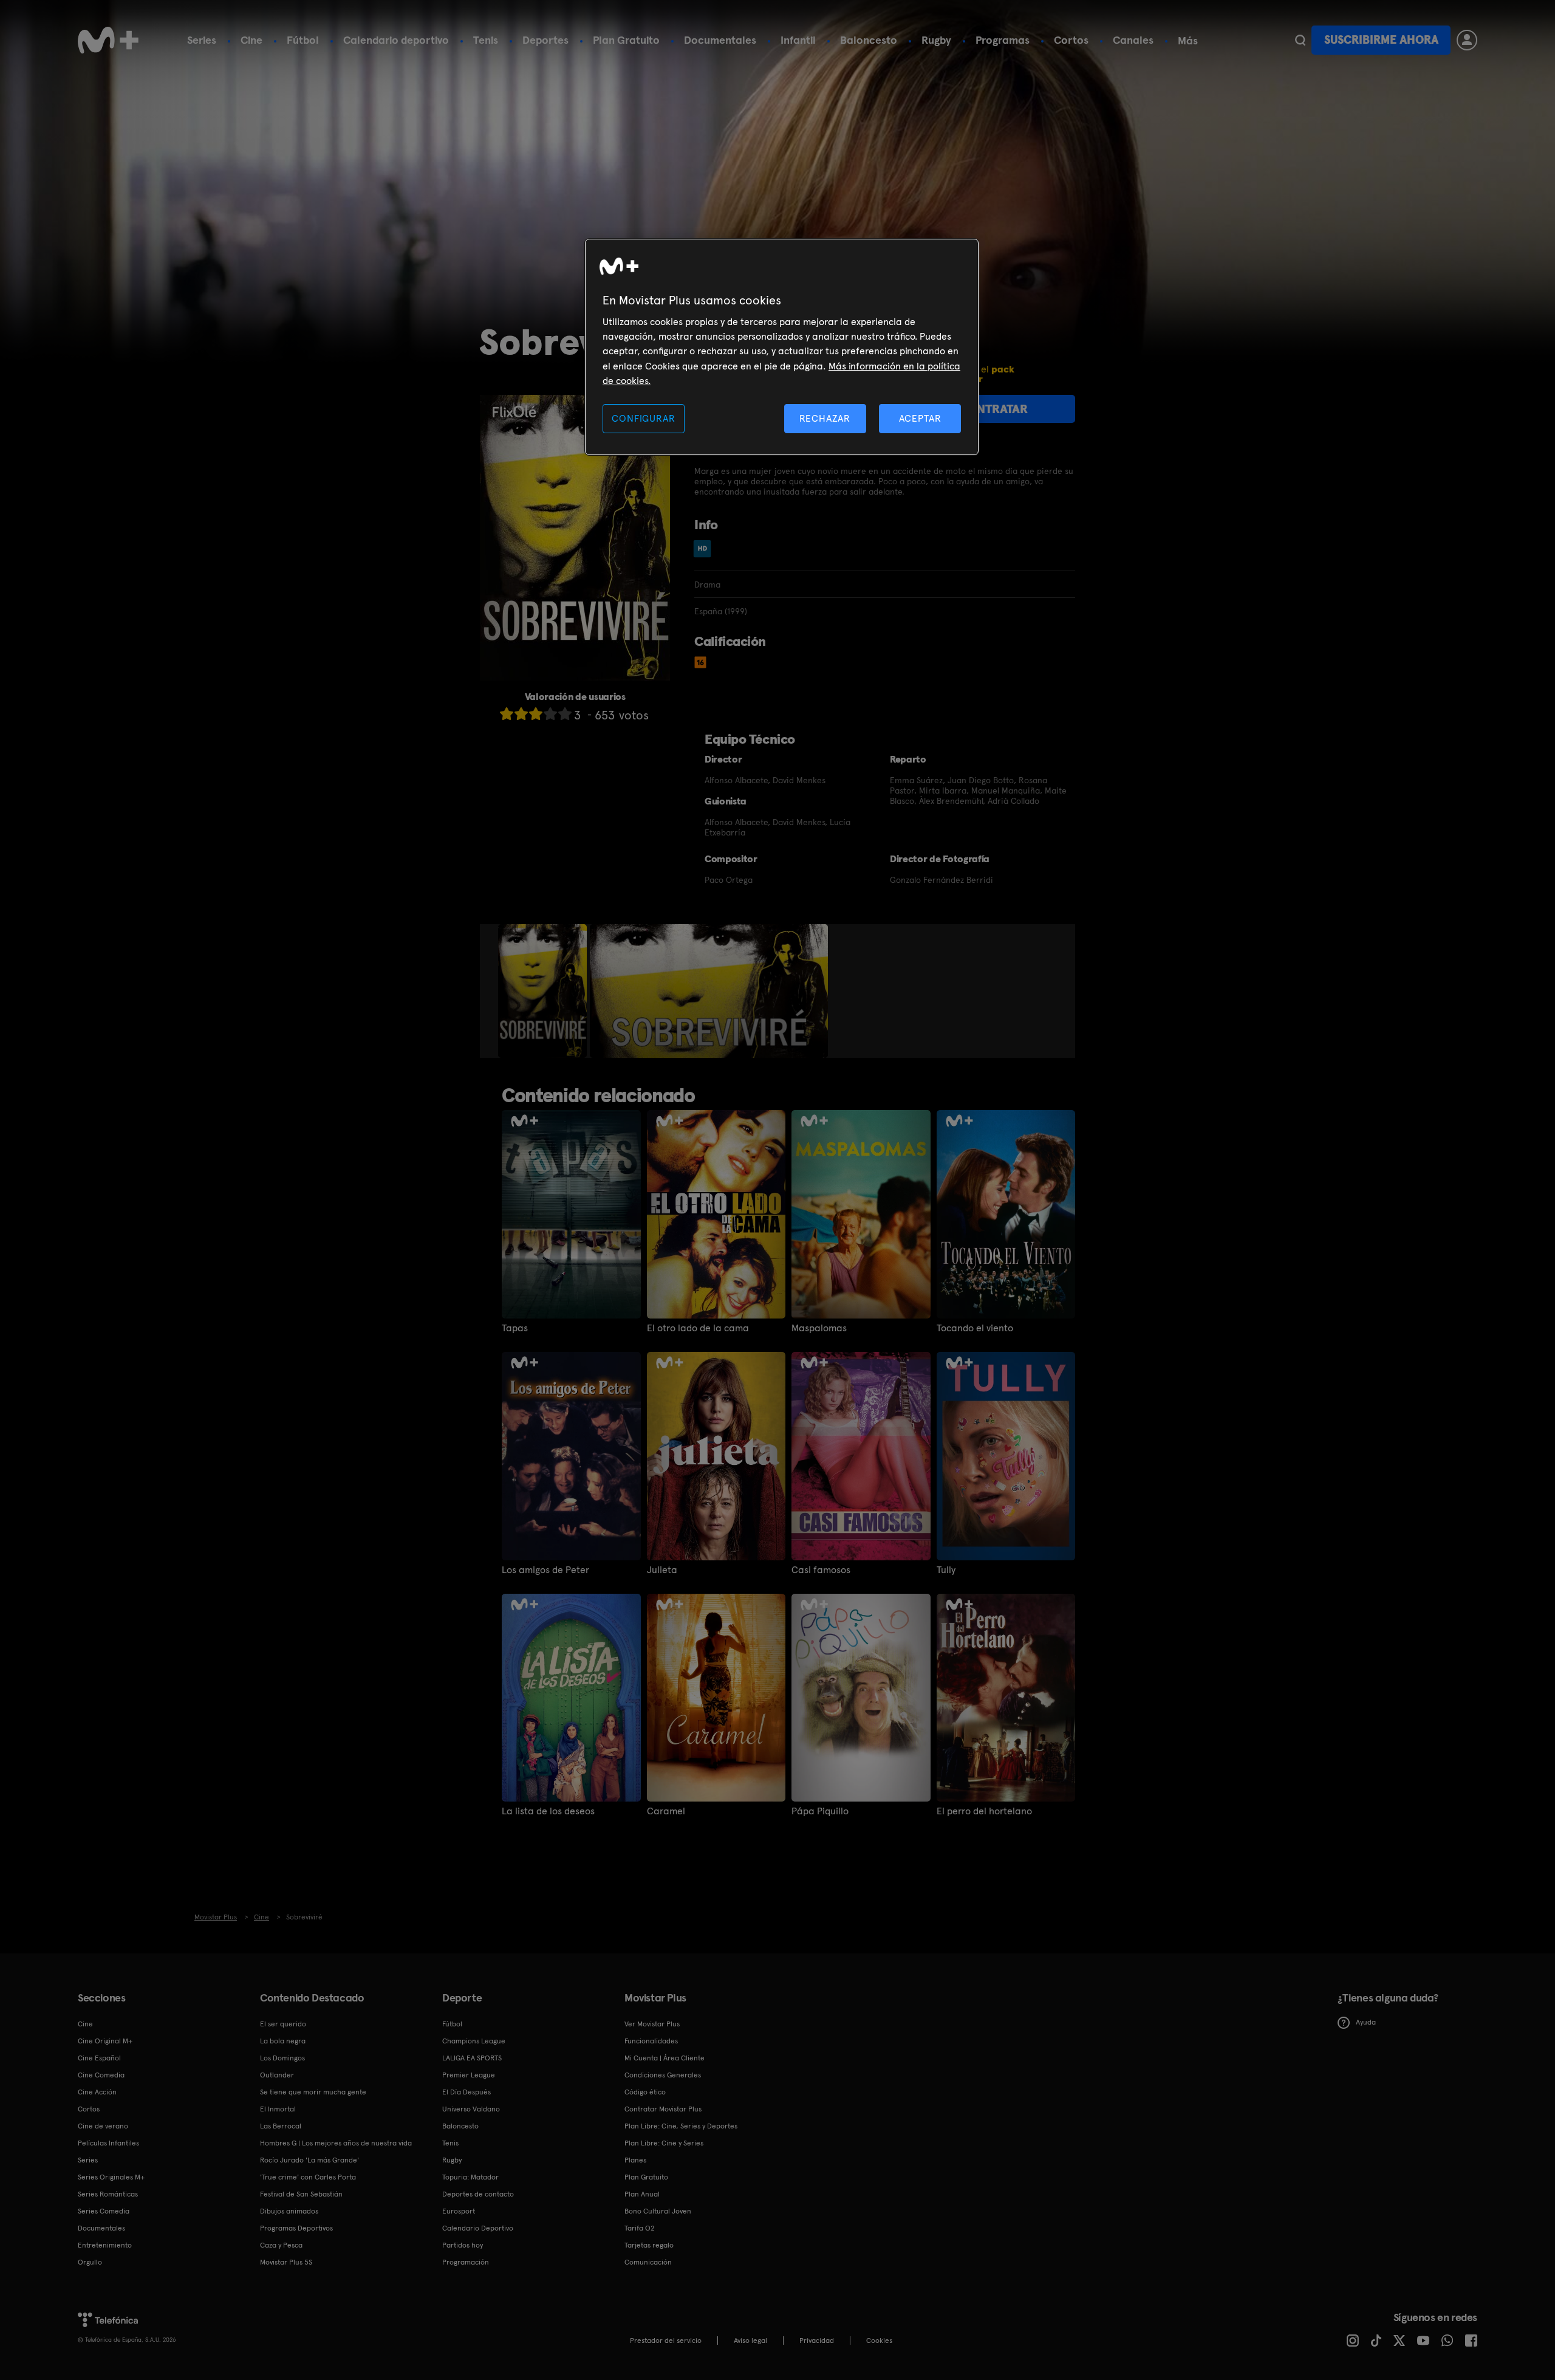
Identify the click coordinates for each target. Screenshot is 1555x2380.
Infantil (798, 40)
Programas (1003, 40)
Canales (1133, 40)
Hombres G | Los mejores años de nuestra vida (336, 2143)
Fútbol (303, 40)
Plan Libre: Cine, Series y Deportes (681, 2126)
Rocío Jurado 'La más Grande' (309, 2160)
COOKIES (879, 2341)
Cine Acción (97, 2092)
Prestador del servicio (666, 2341)
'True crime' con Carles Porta (308, 2177)
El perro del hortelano (984, 1811)
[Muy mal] (507, 714)
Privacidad (817, 2341)
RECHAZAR (825, 418)
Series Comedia (104, 2211)
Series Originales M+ (111, 2177)
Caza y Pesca (281, 2245)
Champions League (474, 2041)
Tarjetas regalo (649, 2245)
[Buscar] (1300, 40)
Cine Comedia (101, 2075)
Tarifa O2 (640, 2228)
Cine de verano (103, 2126)
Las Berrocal (281, 2126)
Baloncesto (869, 40)
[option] (544, 991)
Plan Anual (642, 2194)
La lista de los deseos (548, 1811)
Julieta (662, 1570)
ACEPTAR (920, 418)
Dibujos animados (289, 2211)
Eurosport (459, 2211)
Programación (466, 2262)
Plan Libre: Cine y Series (664, 2143)
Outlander (277, 2075)
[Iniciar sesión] (1467, 40)
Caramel (666, 1811)
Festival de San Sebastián (301, 2194)
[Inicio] (108, 40)
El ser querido (283, 2024)
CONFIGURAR (643, 418)
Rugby (936, 40)
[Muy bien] (565, 714)
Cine (251, 40)
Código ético (645, 2092)
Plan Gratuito (626, 40)
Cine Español (99, 2058)
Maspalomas (819, 1328)
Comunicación (648, 2262)
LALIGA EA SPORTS (472, 2058)
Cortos (1071, 40)
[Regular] (536, 714)
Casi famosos (821, 1570)
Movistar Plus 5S (286, 2262)
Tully (946, 1570)
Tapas (515, 1328)
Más (1188, 41)
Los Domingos (282, 2058)
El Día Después (466, 2092)
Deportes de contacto (478, 2194)
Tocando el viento (975, 1328)
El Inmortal (278, 2109)
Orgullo (90, 2262)
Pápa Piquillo (820, 1811)
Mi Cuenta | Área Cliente (665, 2058)
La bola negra (283, 2041)
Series (202, 40)
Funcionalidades (651, 2041)
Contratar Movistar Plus (663, 2109)
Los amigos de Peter (545, 1570)
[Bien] (550, 714)
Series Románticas (108, 2194)
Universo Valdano (471, 2109)
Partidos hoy (463, 2245)
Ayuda (1366, 2022)
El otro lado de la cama (698, 1328)
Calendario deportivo (396, 40)
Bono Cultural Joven (658, 2211)
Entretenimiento (105, 2245)
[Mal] (521, 714)
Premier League (469, 2075)
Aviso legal (750, 2341)
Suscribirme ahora (1381, 40)
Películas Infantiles (108, 2143)
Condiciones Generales (663, 2075)
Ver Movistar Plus (652, 2024)
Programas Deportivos (296, 2228)
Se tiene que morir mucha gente (313, 2092)
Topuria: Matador (470, 2177)
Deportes (545, 40)
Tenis (486, 40)
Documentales (720, 40)
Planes (635, 2160)
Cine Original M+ (105, 2041)
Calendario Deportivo (478, 2228)
